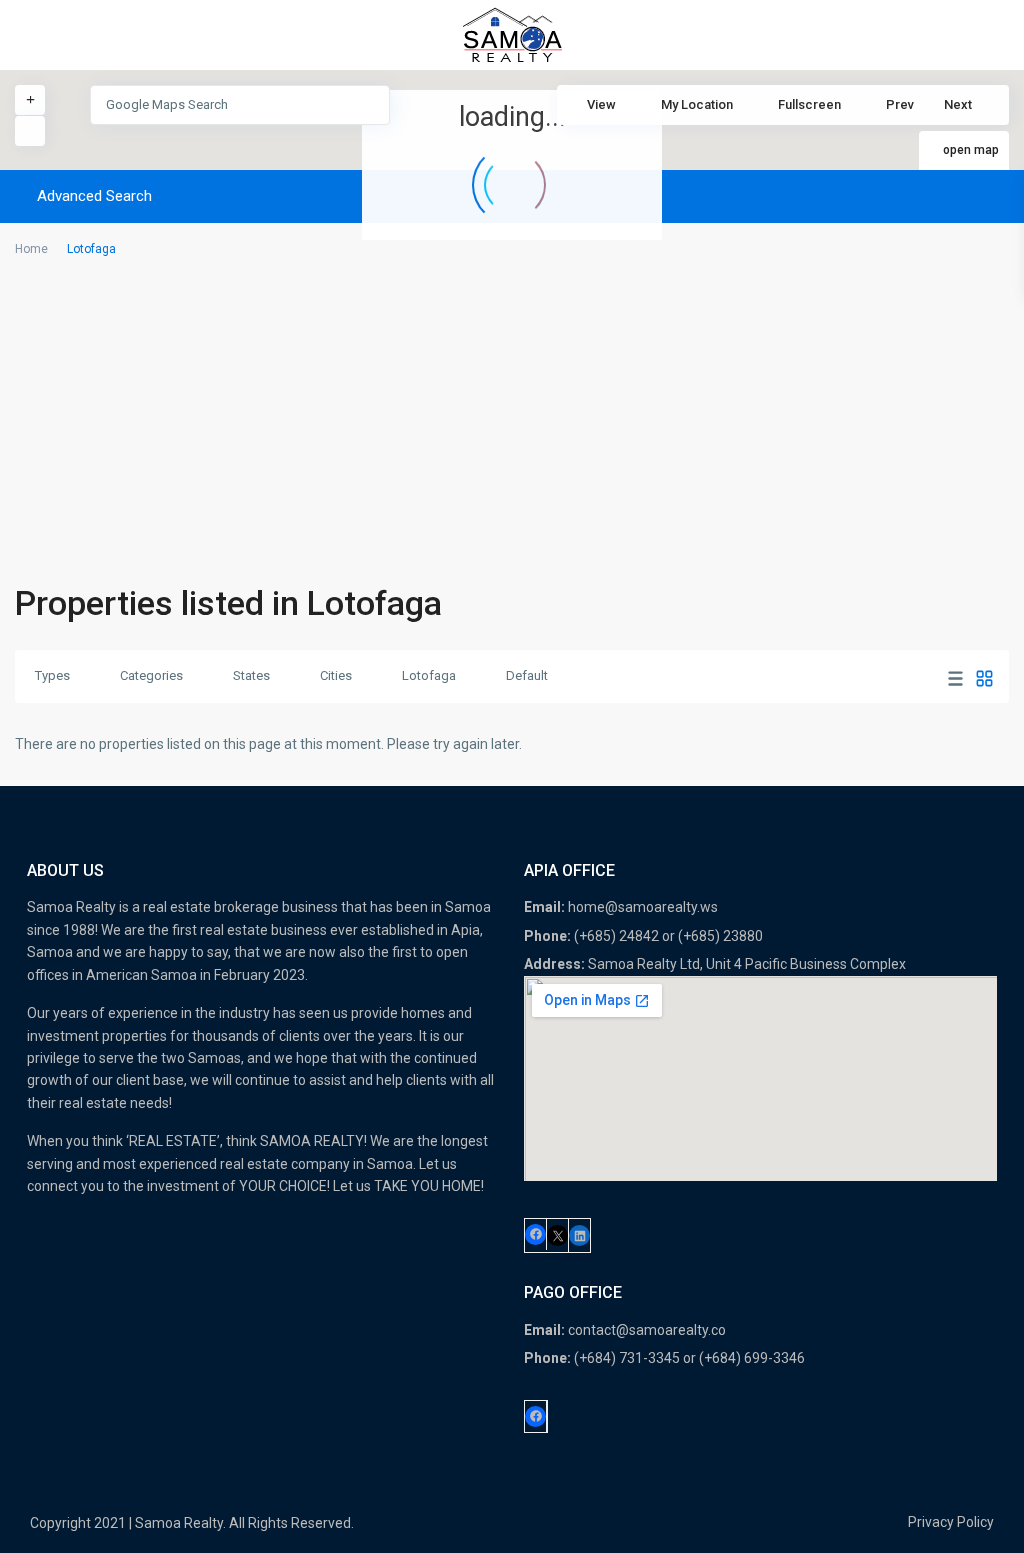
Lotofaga (429, 675)
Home (31, 249)
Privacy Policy (951, 1522)
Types (52, 675)
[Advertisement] (512, 426)
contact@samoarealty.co (647, 1330)
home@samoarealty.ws (643, 907)
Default (527, 675)
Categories (151, 675)
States (251, 675)
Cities (336, 675)
